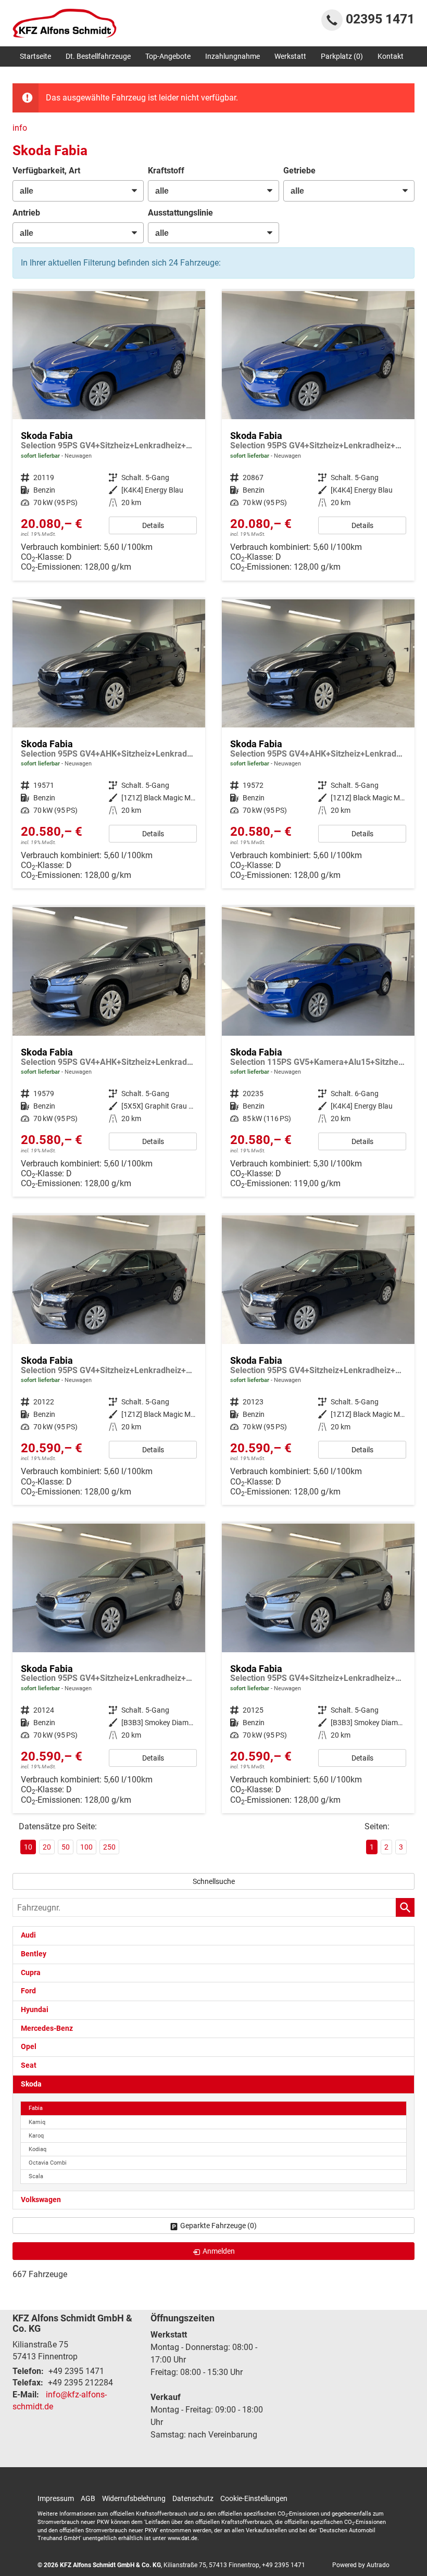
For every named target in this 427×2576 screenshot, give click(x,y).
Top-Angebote (168, 56)
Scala (36, 2176)
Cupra (31, 1973)
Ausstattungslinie (180, 213)
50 (66, 1847)
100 (86, 1847)
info (20, 128)
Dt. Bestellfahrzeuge (98, 56)
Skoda (31, 2084)
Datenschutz (193, 2498)
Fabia (36, 2108)
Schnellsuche (214, 1881)
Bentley (34, 1954)
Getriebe (299, 171)
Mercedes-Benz (47, 2028)
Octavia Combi (48, 2163)
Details (153, 525)
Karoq (36, 2136)
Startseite (35, 56)
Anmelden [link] (219, 2251)
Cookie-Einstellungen (254, 2498)
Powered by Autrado (361, 2565)
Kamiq (37, 2122)
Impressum (56, 2498)
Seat (29, 2065)
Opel (29, 2047)
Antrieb (26, 213)
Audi (28, 1935)
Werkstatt (290, 56)
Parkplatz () (342, 56)
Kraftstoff (166, 171)
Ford (28, 1991)
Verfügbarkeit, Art (46, 171)
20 (47, 1847)
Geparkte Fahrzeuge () (218, 2226)
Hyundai (35, 2010)
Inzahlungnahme (233, 56)
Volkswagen (41, 2200)
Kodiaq (37, 2149)
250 (109, 1847)
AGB (88, 2498)
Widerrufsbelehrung (134, 2498)
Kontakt (391, 56)
